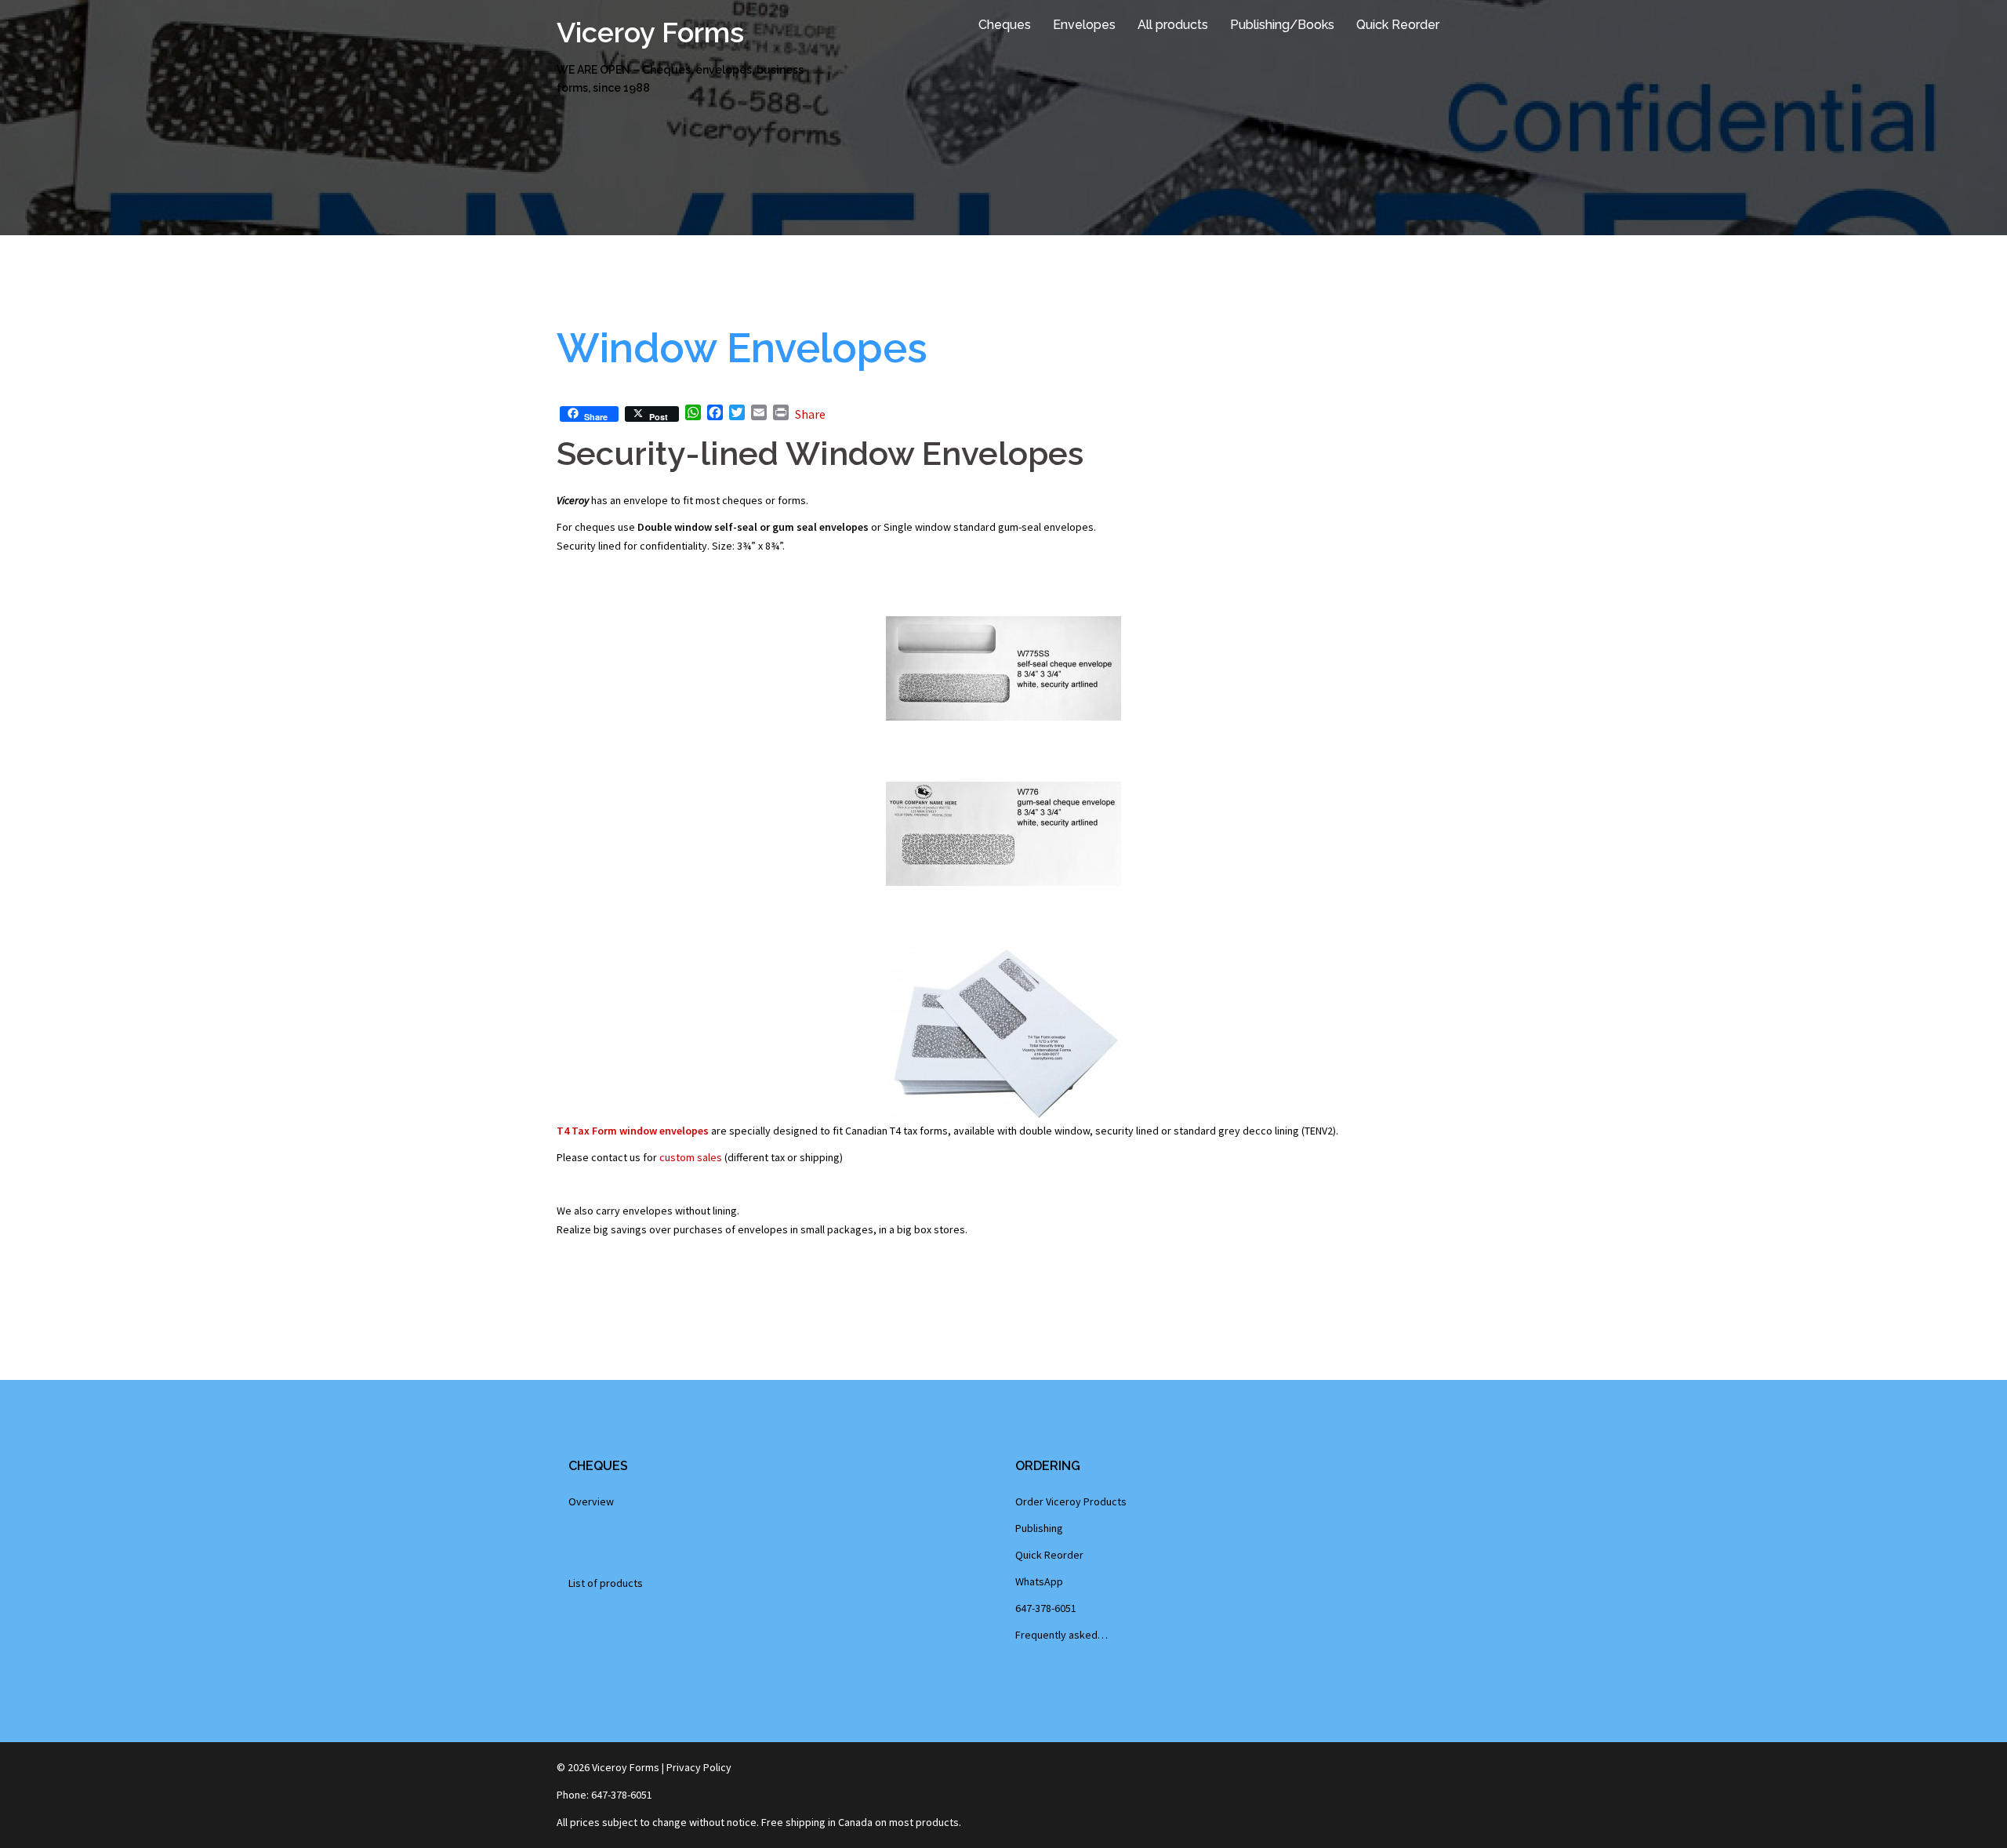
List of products (606, 1583)
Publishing (1039, 1528)
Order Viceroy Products (1071, 1501)
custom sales (691, 1157)
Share (810, 414)
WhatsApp (1039, 1581)
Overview (591, 1501)
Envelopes (1084, 25)
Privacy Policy (699, 1767)
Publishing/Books (1282, 25)
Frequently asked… (1062, 1635)
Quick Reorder (1398, 25)
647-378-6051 (1046, 1608)
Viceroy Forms (650, 32)
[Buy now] (1003, 1034)
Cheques (1005, 25)
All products (1173, 25)
